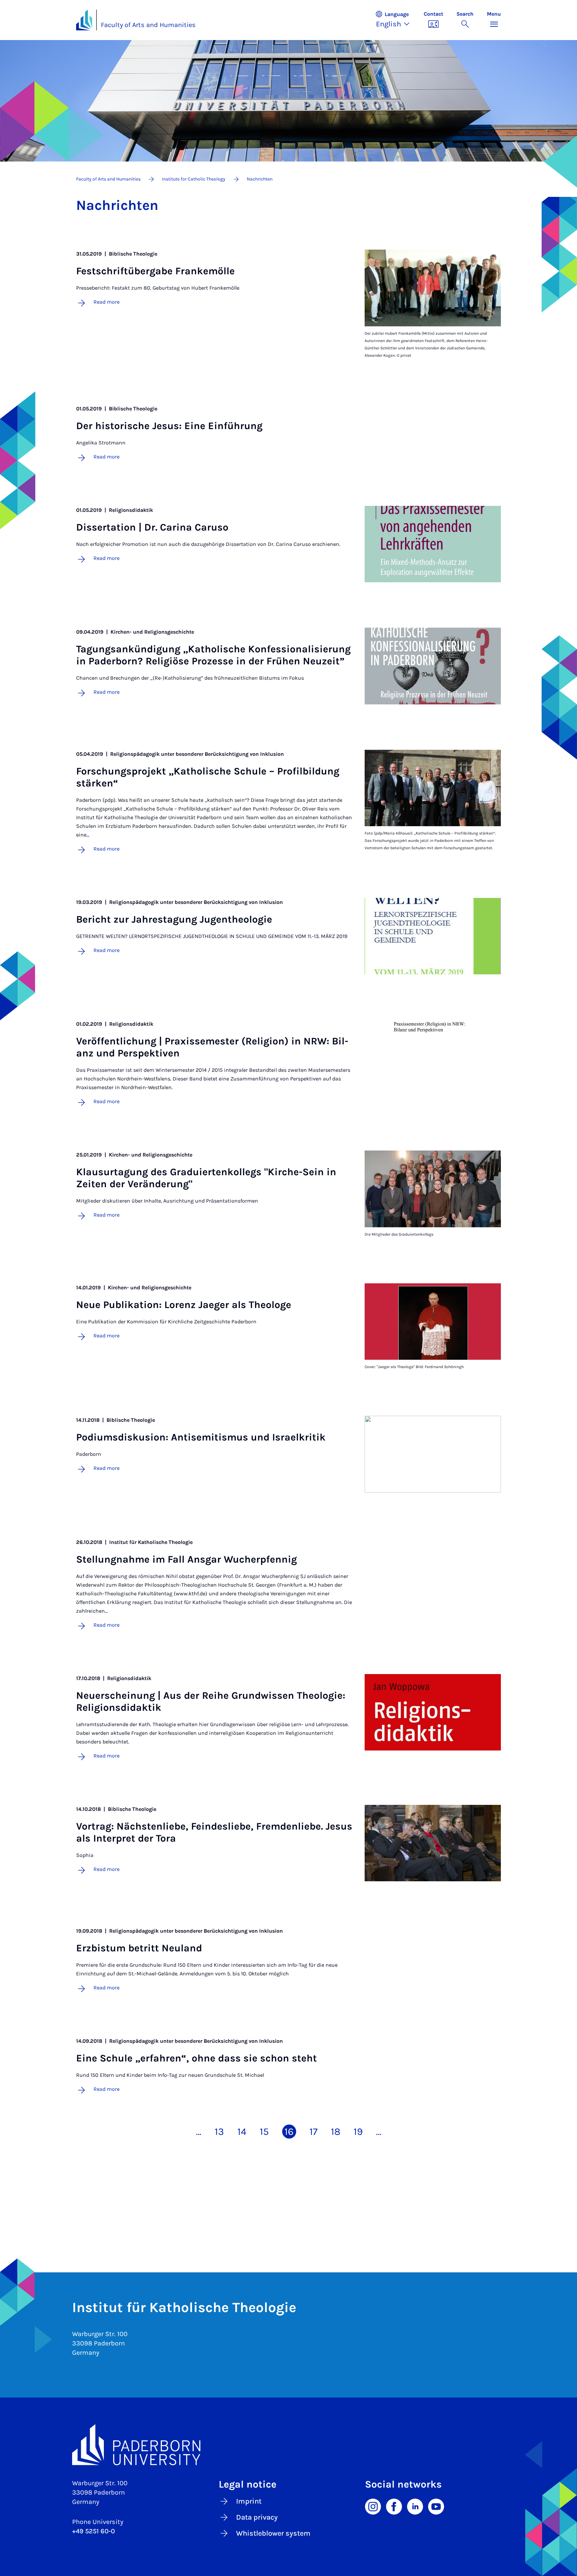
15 (264, 2132)
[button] (396, 20)
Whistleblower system (273, 2533)
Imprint (249, 2501)
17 (314, 2132)
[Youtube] (436, 2506)
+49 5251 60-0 (93, 2531)
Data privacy (257, 2517)
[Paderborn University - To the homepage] (84, 20)
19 (358, 2132)
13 (219, 2132)
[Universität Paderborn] (288, 2445)
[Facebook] (394, 2506)
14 (242, 2132)
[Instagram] (373, 2506)
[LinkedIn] (415, 2506)
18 (336, 2132)
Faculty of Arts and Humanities (148, 25)
